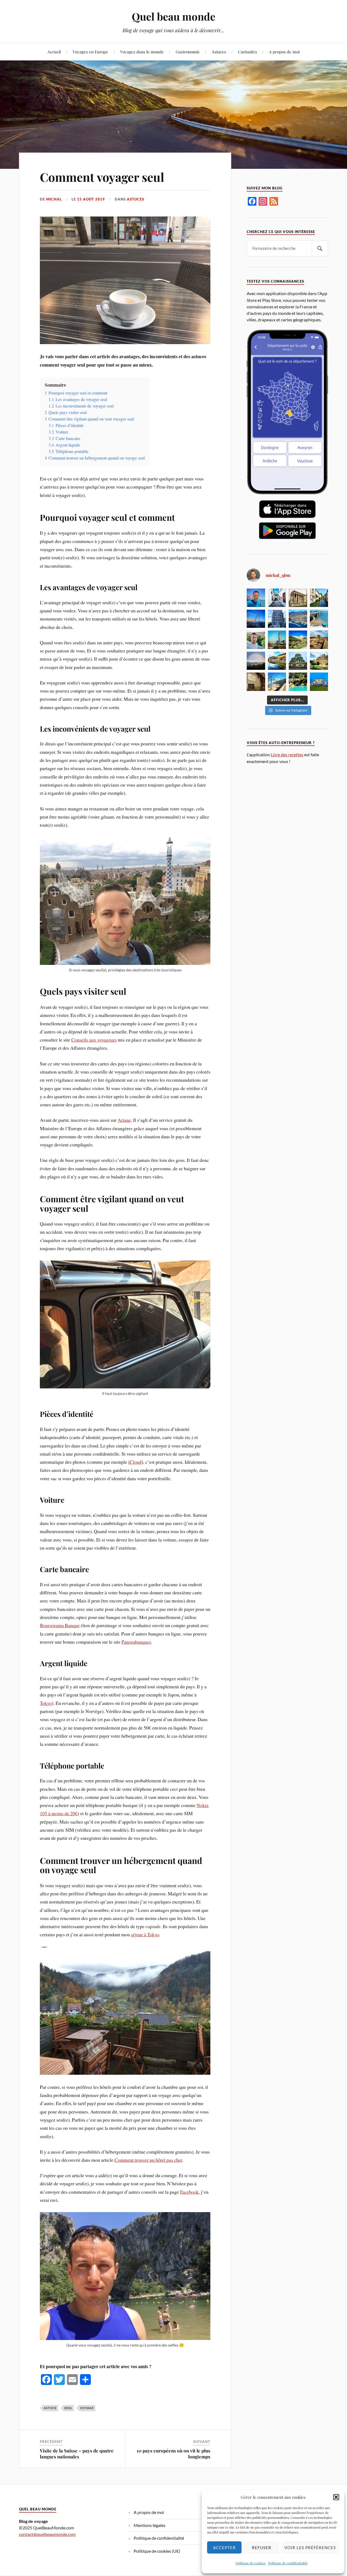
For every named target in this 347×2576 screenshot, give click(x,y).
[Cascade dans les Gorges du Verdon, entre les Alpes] (298, 682)
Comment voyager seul (102, 177)
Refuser (262, 2548)
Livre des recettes (287, 754)
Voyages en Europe (90, 52)
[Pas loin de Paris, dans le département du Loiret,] (319, 598)
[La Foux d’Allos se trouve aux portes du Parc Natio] (298, 640)
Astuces (219, 52)
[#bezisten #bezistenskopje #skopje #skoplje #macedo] (277, 598)
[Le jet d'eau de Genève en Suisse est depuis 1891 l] (256, 619)
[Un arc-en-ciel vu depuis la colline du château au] (256, 661)
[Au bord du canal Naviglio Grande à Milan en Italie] (277, 661)
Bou (44, 1625)
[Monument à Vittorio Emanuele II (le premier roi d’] (319, 682)
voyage (87, 2408)
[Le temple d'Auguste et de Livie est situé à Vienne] (298, 598)
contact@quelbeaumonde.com (47, 2534)
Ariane (124, 1120)
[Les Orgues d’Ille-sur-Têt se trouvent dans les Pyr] (319, 661)
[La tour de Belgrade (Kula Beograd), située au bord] (277, 640)
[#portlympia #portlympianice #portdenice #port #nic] (298, 619)
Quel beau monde (173, 16)
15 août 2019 (91, 199)
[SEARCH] (320, 248)
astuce (50, 2408)
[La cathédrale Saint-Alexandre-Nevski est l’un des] (298, 661)
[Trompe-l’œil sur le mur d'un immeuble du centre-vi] (277, 619)
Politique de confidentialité (288, 2563)
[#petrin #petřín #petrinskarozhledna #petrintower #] (256, 640)
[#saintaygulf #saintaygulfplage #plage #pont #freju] (319, 619)
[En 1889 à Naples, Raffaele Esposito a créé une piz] (256, 682)
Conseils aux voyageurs (94, 1040)
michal (54, 199)
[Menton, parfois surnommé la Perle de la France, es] (277, 682)
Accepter (224, 2548)
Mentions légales (150, 2525)
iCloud (135, 1462)
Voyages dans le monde (142, 52)
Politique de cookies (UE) (157, 2551)
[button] (336, 2497)
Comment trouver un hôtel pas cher (148, 2160)
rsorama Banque (64, 1625)
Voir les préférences (310, 2548)
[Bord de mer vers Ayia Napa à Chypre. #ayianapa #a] (319, 640)
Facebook (189, 2192)
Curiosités (248, 52)
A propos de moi (284, 52)
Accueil (54, 52)
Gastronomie (188, 52)
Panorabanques (136, 1642)
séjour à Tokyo (145, 1934)
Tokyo (46, 1703)
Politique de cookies (250, 2563)
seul (68, 2408)
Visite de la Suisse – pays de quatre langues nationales (77, 2454)
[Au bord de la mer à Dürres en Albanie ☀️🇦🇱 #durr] (256, 598)
